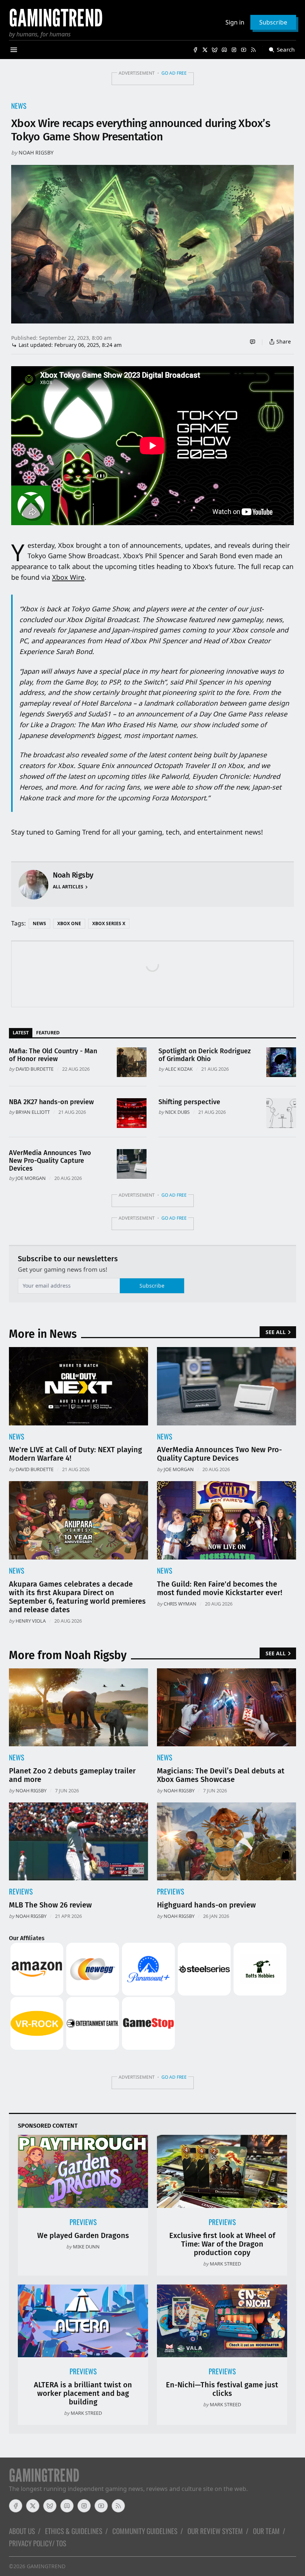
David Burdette (35, 1069)
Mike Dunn (86, 2247)
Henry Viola (31, 1621)
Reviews (21, 1891)
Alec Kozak (179, 1069)
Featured (48, 1032)
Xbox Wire (68, 577)
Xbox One (69, 923)
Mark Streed (225, 2264)
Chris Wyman (180, 1604)
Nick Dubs (177, 1112)
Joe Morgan (31, 1178)
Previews (171, 1891)
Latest (21, 1032)
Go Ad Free (174, 73)
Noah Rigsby (36, 152)
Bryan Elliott (33, 1112)
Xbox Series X (109, 923)
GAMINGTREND (46, 2566)
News (19, 106)
